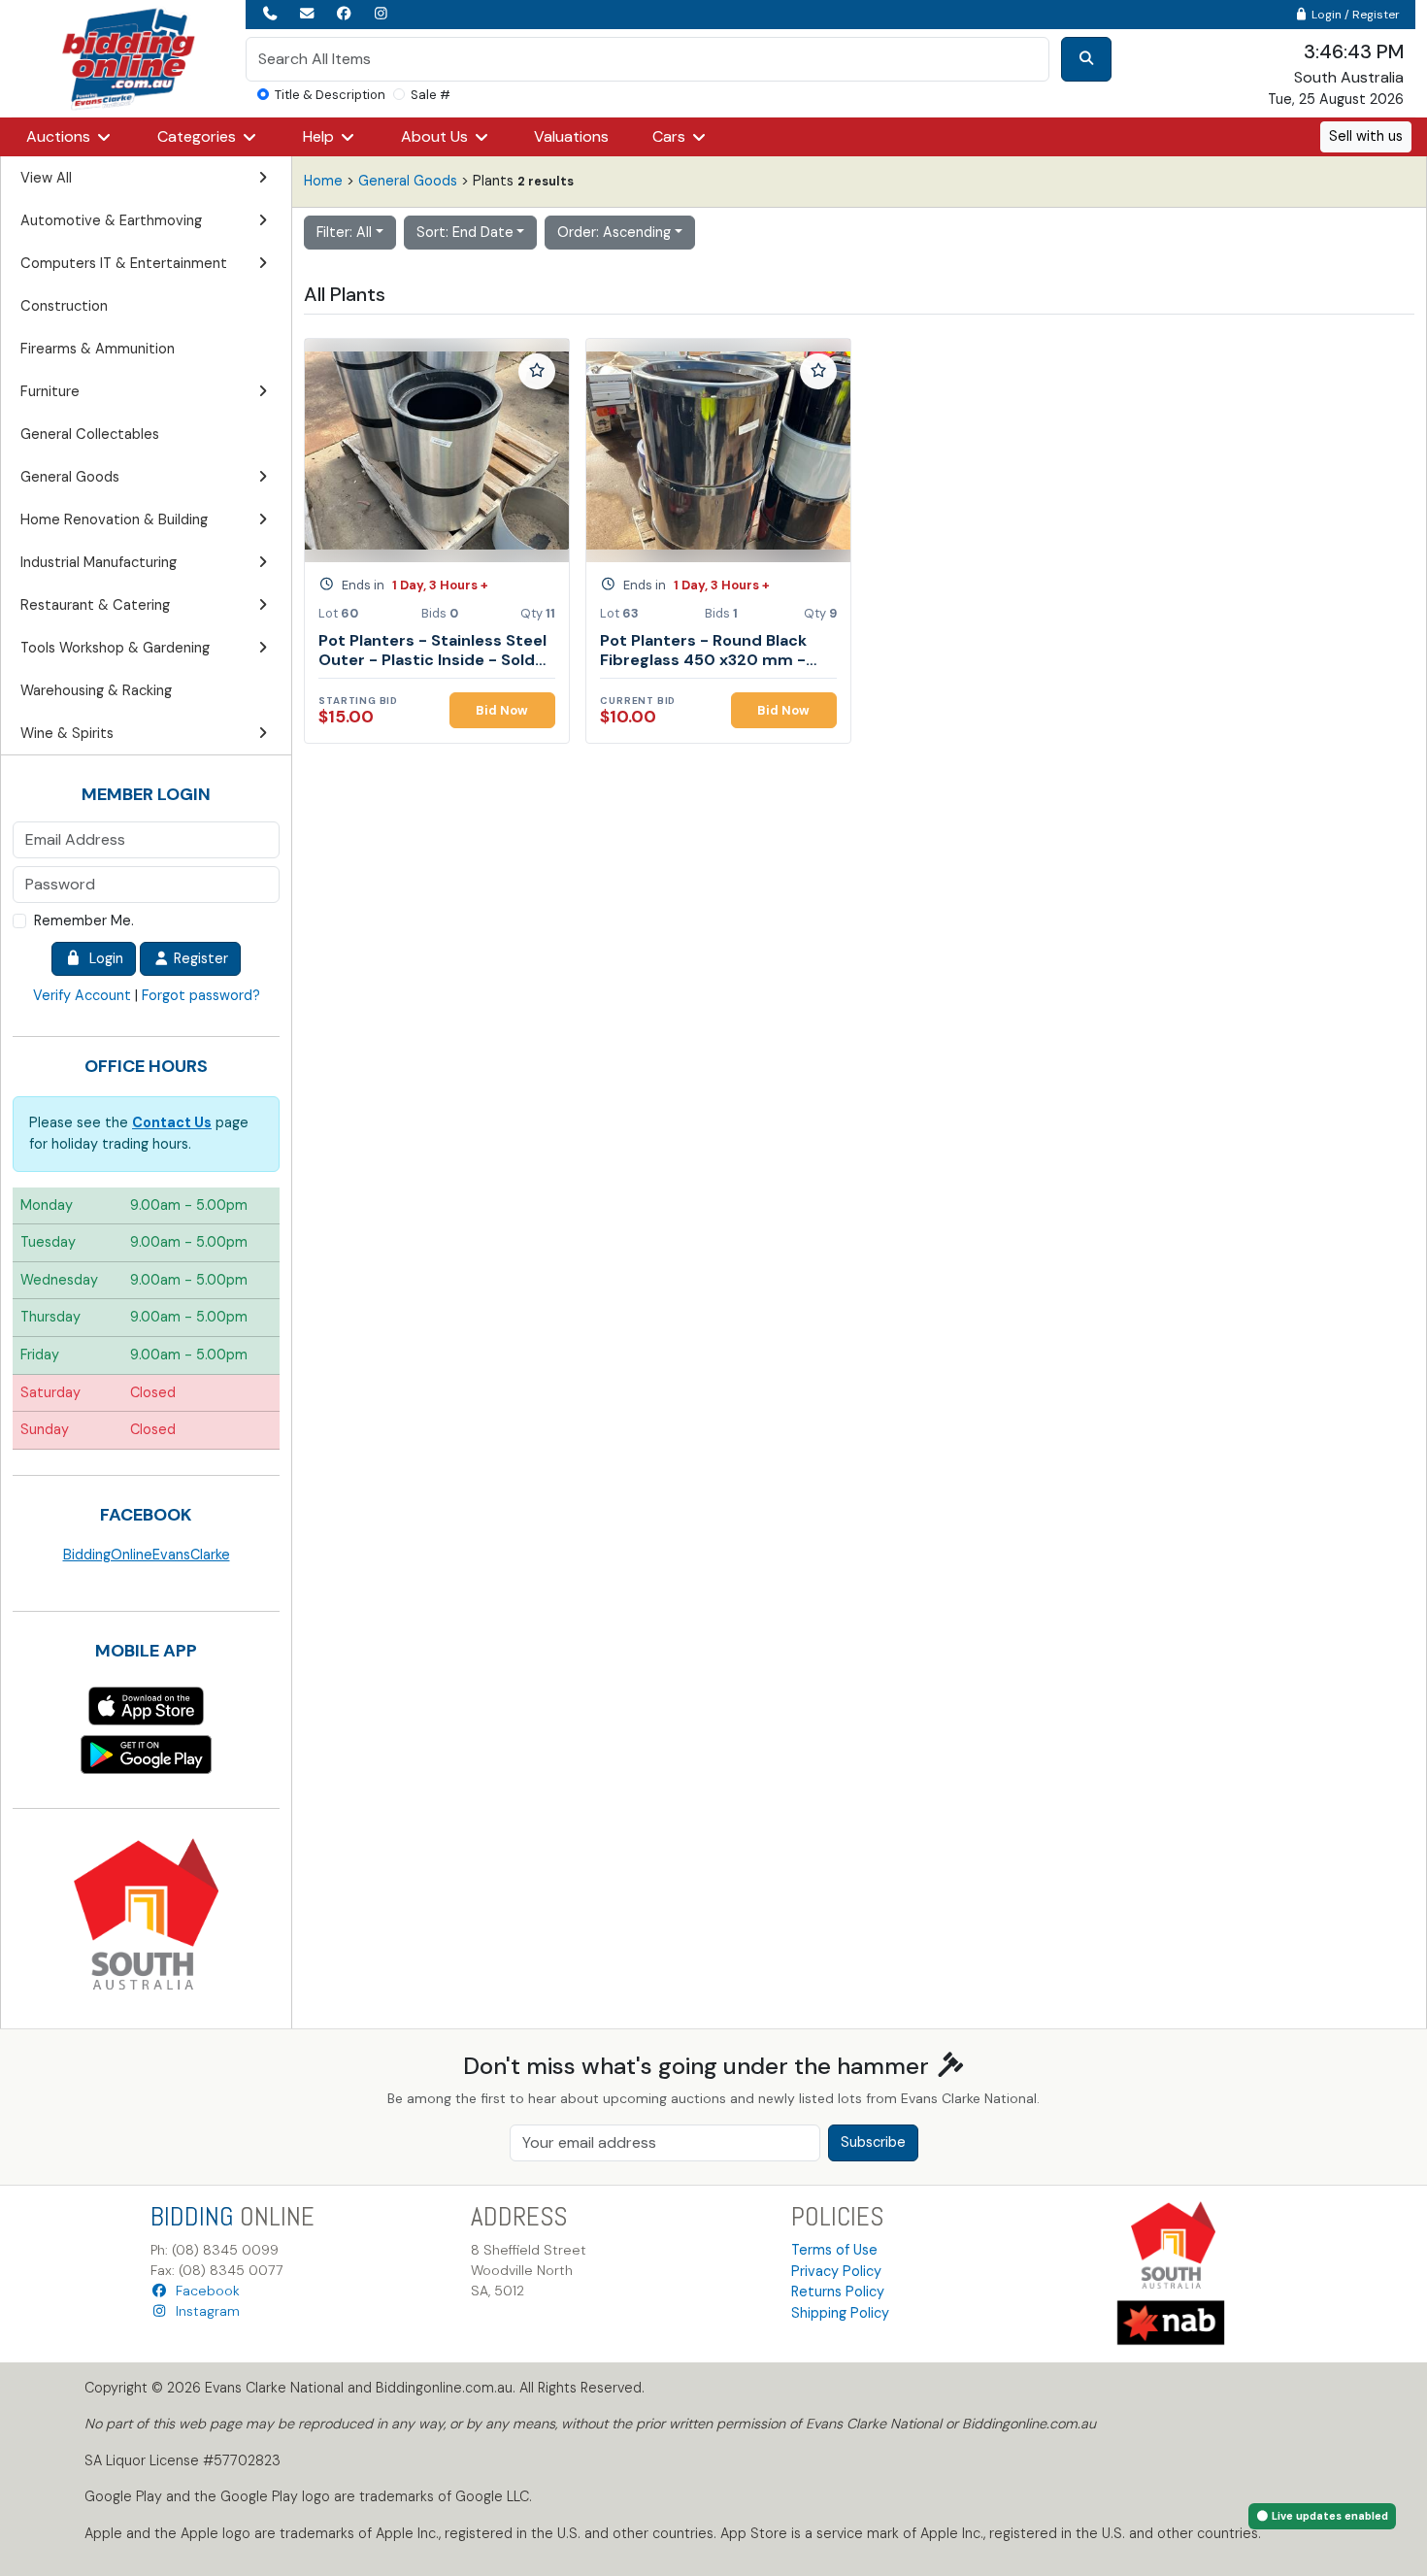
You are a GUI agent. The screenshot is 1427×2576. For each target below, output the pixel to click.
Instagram (204, 2311)
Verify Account (82, 995)
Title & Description (330, 95)
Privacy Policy (836, 2271)
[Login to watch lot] (537, 372)
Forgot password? (201, 995)
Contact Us (172, 1122)
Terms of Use (834, 2250)
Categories (199, 136)
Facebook (204, 2291)
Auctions (60, 136)
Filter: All (344, 232)
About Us (436, 136)
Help (320, 136)
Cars (671, 136)
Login (102, 958)
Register (199, 958)
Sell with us (1366, 136)
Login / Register (1354, 15)
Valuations (571, 136)
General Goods (408, 181)
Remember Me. (84, 920)
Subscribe (873, 2142)
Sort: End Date (465, 232)
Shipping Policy (840, 2313)
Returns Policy (838, 2292)
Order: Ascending (614, 232)
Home (323, 181)
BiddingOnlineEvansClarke (147, 1555)
